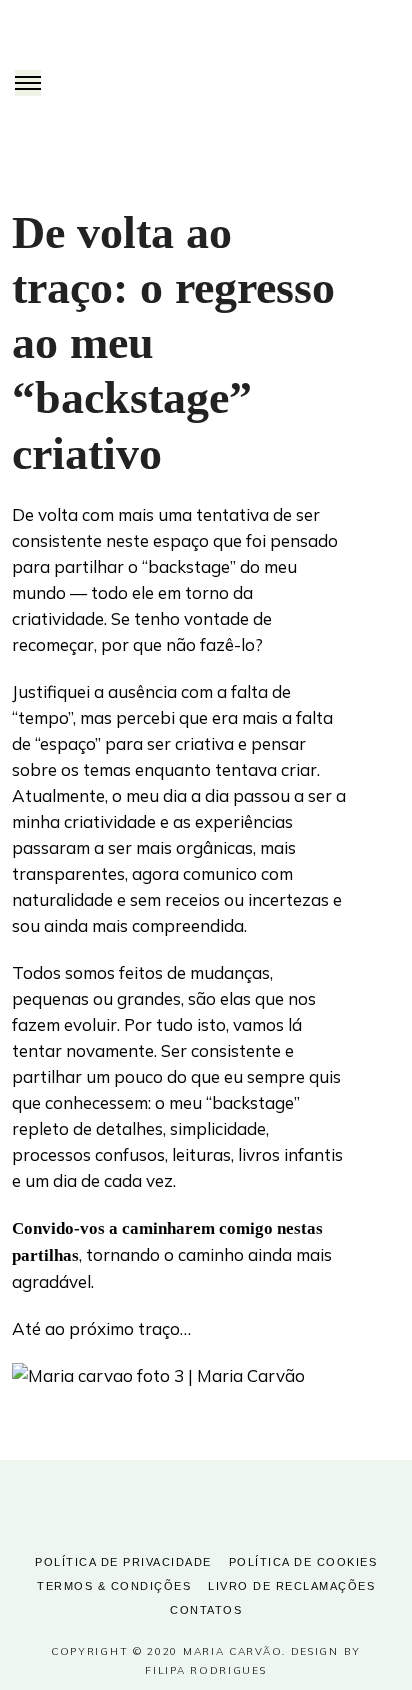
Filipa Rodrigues (205, 1670)
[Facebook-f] (164, 1500)
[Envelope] (248, 1500)
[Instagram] (206, 1500)
